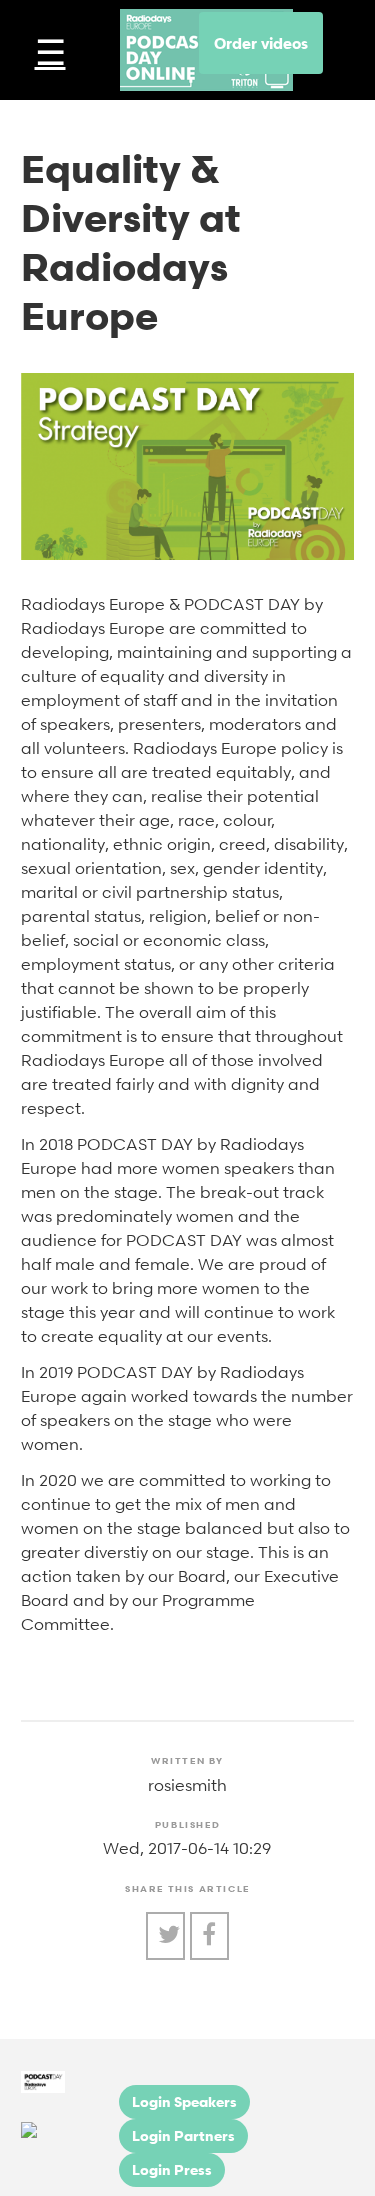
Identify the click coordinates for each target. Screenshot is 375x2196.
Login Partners (183, 2135)
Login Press (172, 2169)
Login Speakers (184, 2101)
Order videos (261, 43)
